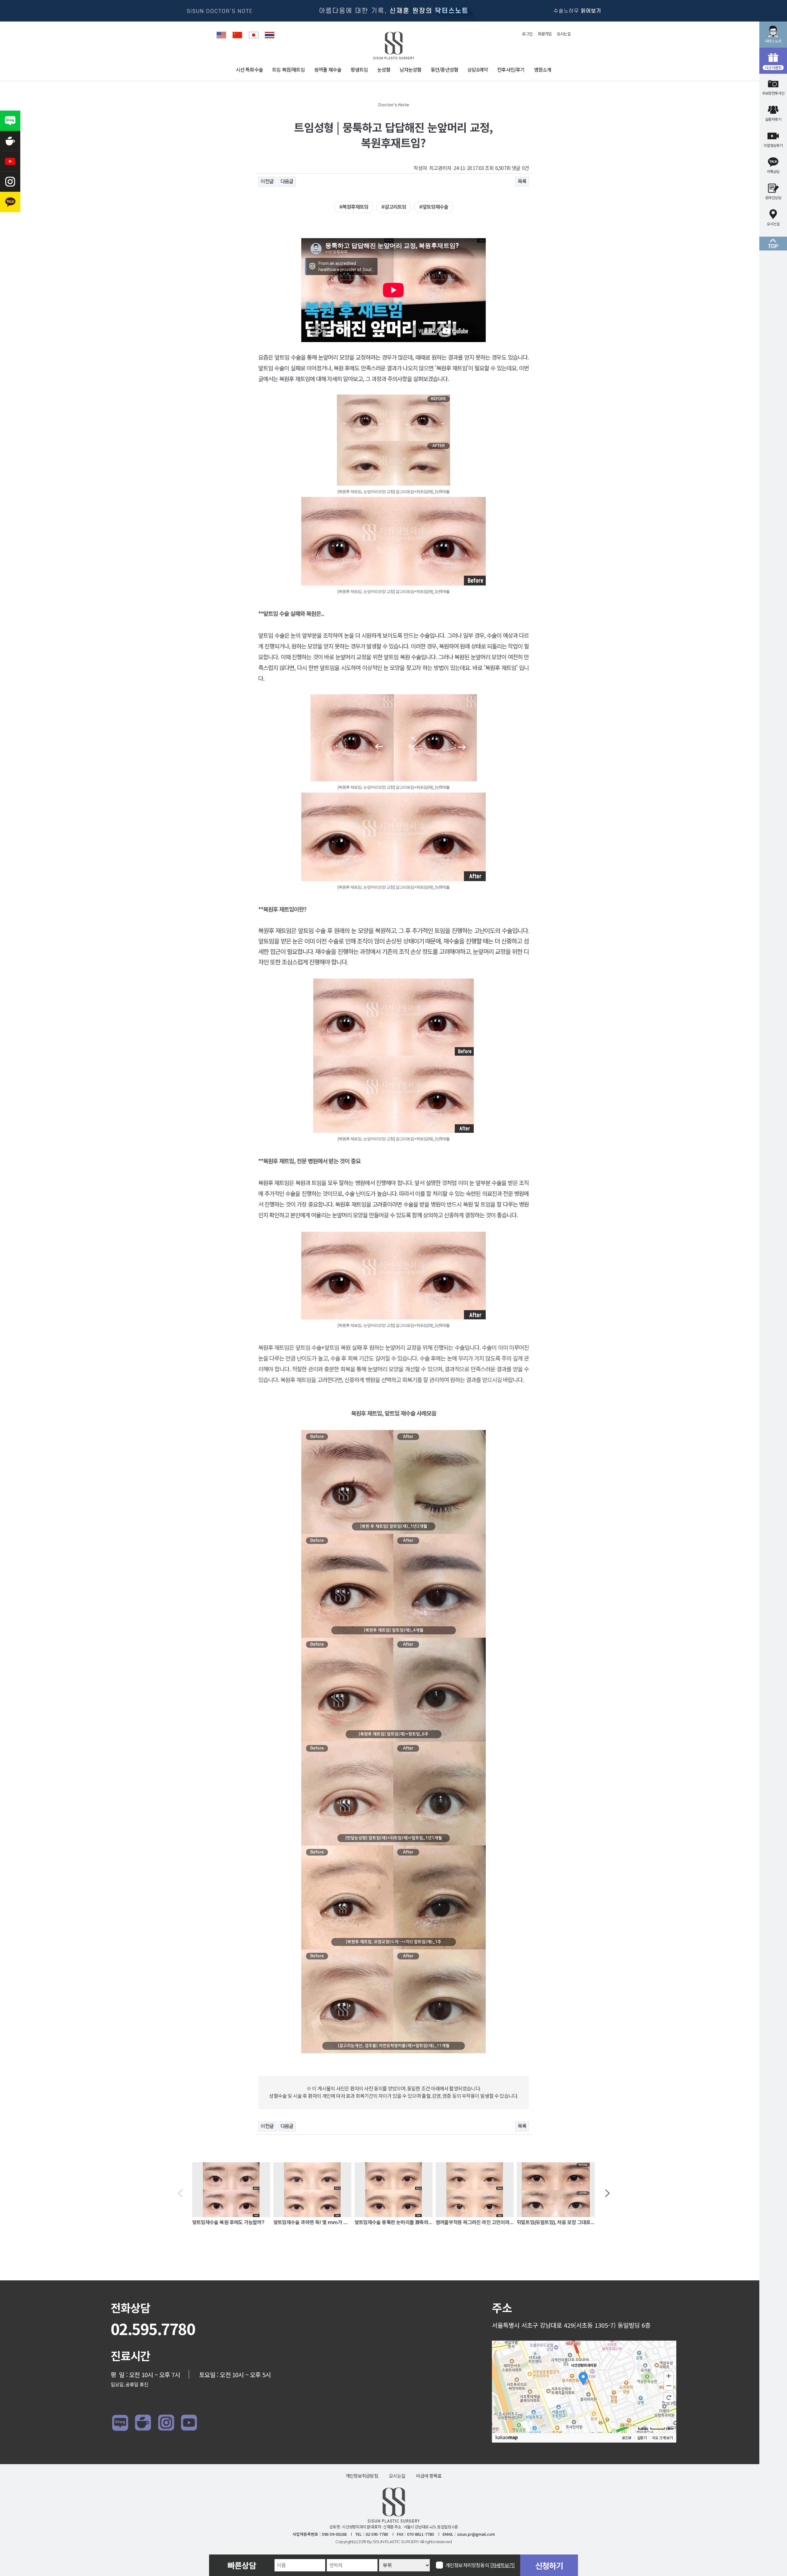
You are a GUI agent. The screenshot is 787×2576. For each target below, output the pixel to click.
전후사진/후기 (511, 70)
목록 (522, 181)
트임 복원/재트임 (289, 70)
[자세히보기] (502, 2565)
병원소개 (543, 70)
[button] (180, 2194)
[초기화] (669, 2397)
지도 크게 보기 (662, 2438)
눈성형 (384, 70)
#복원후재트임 (354, 207)
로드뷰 (627, 2438)
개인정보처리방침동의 (480, 2565)
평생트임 (359, 70)
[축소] (669, 2386)
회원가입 (545, 34)
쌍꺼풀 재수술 (328, 70)
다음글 (287, 181)
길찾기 (642, 2438)
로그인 (527, 34)
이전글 (267, 181)
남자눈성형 (411, 70)
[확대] (669, 2376)
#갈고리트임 (394, 207)
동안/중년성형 (444, 70)
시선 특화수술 (249, 70)
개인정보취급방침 (362, 2476)
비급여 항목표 (429, 2476)
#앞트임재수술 (434, 207)
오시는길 (564, 34)
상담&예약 (478, 70)
